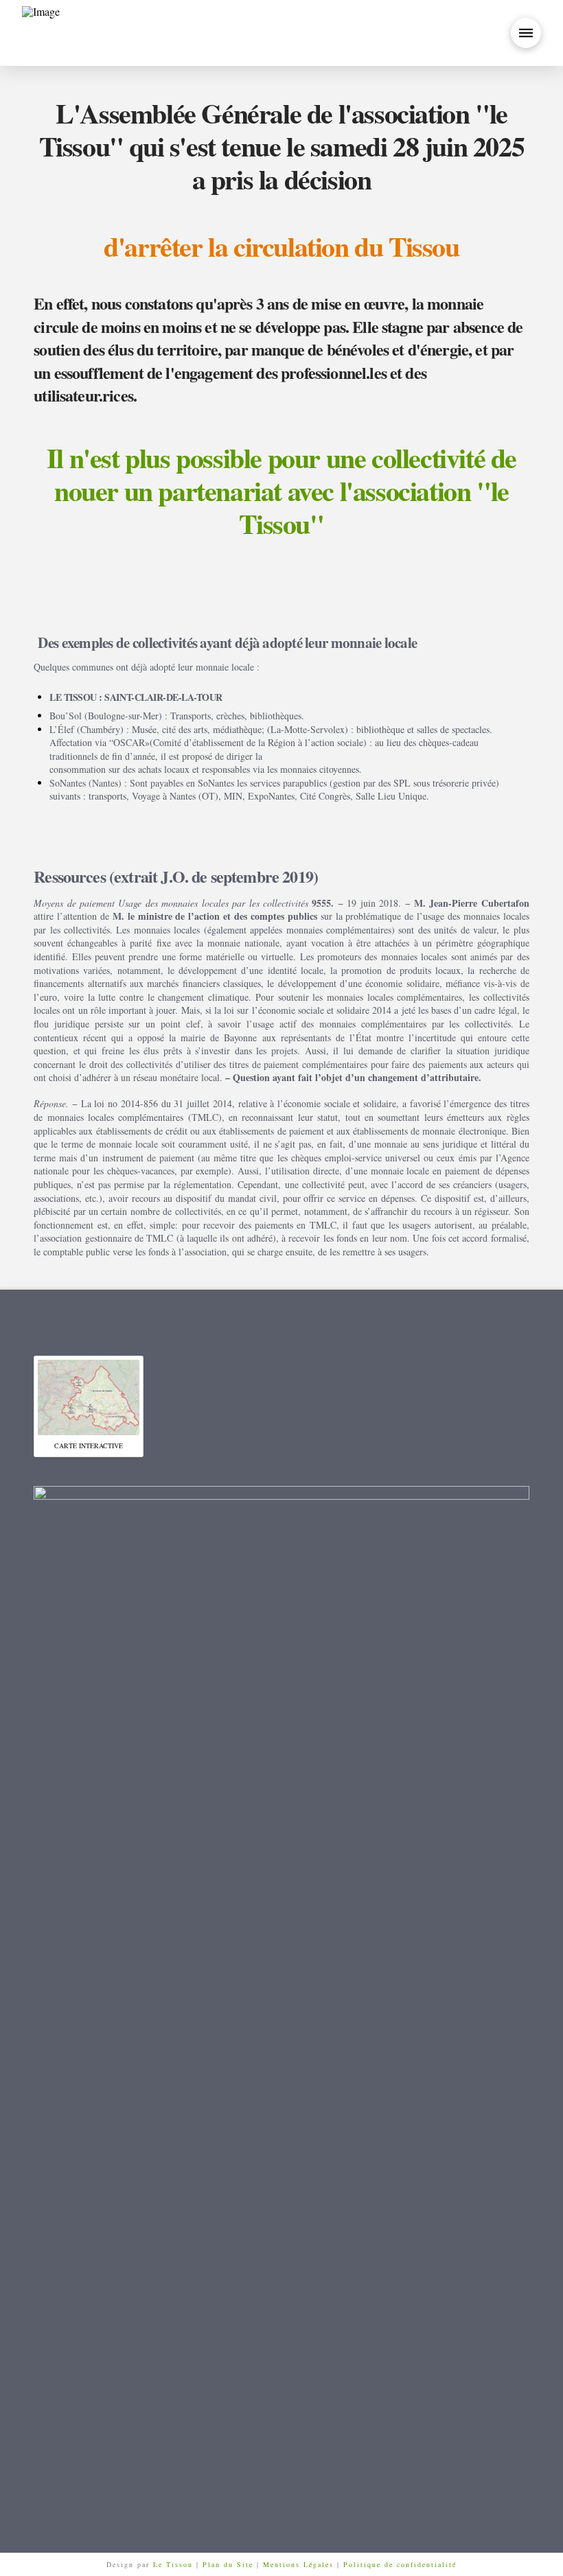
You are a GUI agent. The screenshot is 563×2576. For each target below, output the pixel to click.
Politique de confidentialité (400, 2564)
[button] (526, 33)
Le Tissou (175, 2564)
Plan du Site (228, 2564)
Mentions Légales (300, 2564)
